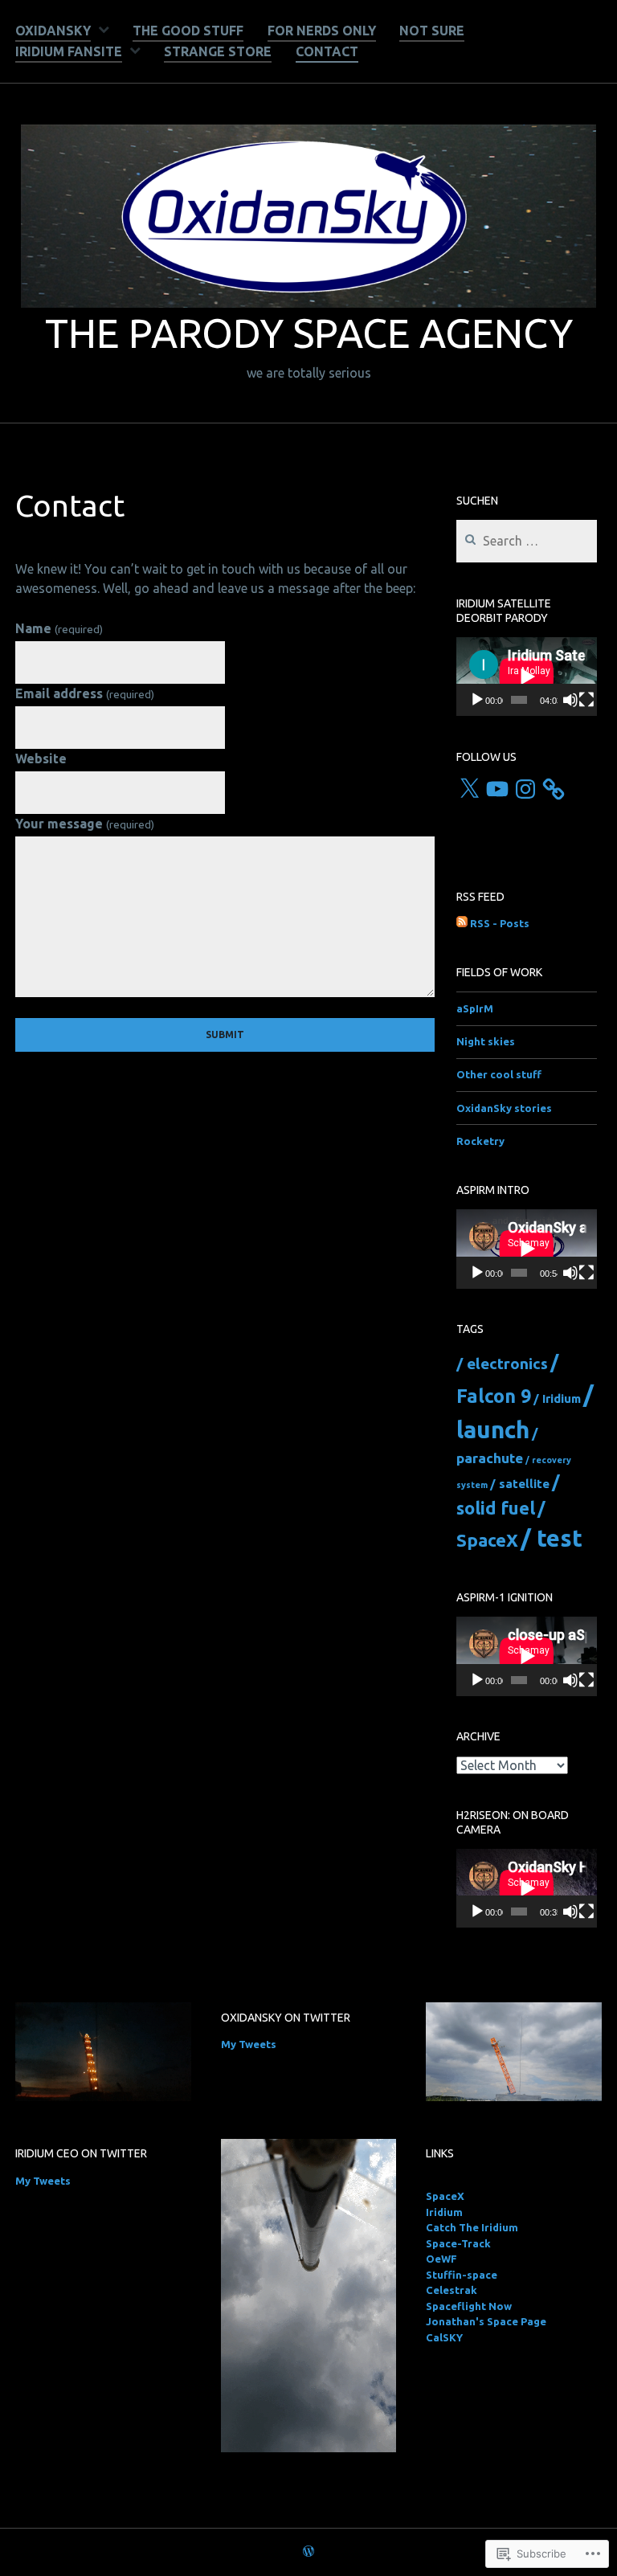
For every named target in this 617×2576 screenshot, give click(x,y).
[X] (469, 789)
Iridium (444, 2212)
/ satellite (520, 1484)
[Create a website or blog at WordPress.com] (308, 2552)
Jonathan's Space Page (486, 2321)
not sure (432, 31)
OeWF (441, 2259)
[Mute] (570, 700)
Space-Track (458, 2243)
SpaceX (445, 2196)
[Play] (477, 700)
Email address (84, 693)
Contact (327, 51)
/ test (552, 1538)
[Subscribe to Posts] (462, 924)
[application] (527, 677)
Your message (84, 824)
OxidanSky (53, 31)
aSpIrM (475, 1008)
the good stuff (188, 31)
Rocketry (480, 1141)
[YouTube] (497, 789)
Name (59, 628)
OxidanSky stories (504, 1108)
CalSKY (444, 2337)
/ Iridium (557, 1398)
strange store (218, 51)
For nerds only (322, 31)
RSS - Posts (500, 923)
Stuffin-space (462, 2275)
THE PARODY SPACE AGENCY (309, 333)
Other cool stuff (499, 1074)
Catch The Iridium (472, 2227)
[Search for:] (527, 542)
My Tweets (249, 2044)
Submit (225, 1034)
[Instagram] (525, 789)
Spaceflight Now (469, 2306)
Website (41, 758)
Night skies (486, 1041)
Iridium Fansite (69, 51)
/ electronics (502, 1364)
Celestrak (452, 2290)
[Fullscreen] (586, 700)
